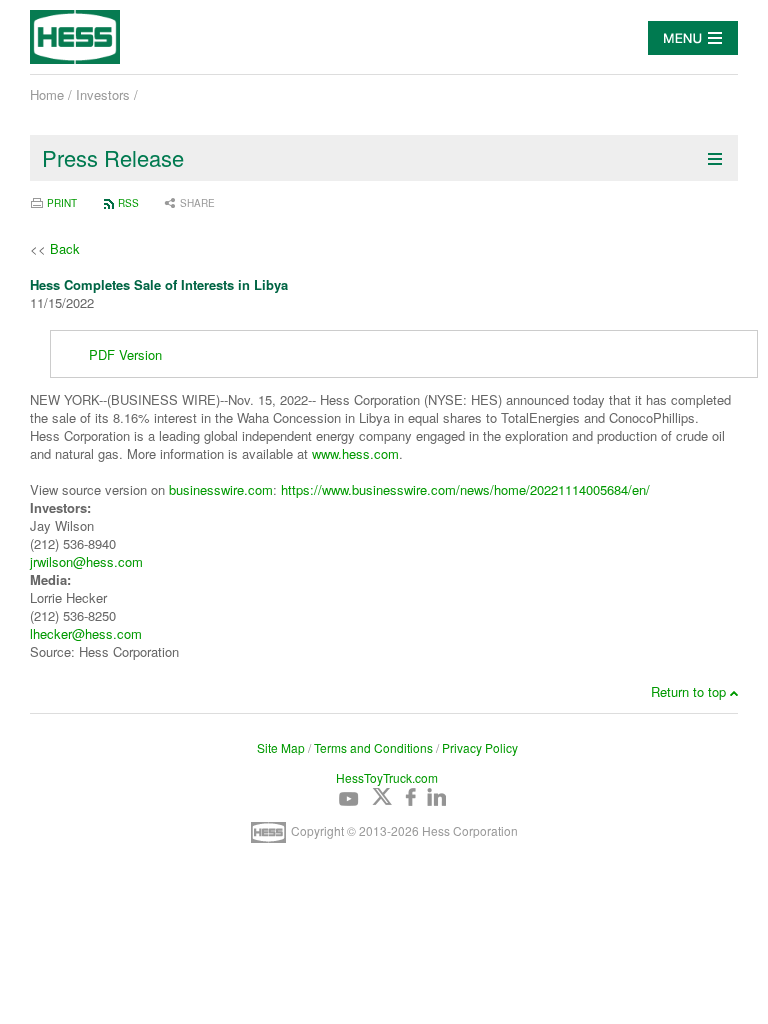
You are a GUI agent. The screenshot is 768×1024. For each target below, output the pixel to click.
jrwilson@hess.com (86, 561)
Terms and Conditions (373, 747)
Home (47, 94)
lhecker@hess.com (86, 633)
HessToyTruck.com (387, 777)
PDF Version (125, 354)
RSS (128, 203)
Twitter (382, 797)
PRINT (62, 203)
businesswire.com (221, 489)
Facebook (415, 797)
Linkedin (436, 797)
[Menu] (693, 38)
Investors (103, 94)
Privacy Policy (480, 747)
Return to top (688, 692)
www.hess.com (355, 453)
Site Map (281, 747)
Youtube (349, 797)
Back (65, 248)
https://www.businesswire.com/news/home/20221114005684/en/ (465, 489)
